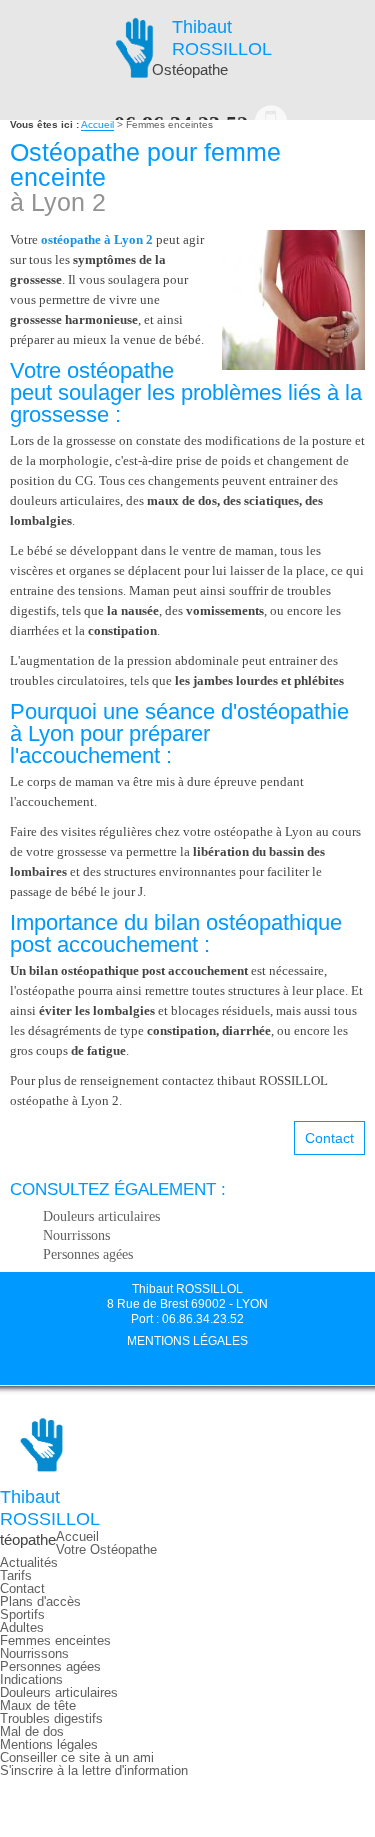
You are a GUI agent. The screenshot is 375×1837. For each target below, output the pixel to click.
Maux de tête (38, 1705)
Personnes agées (88, 1254)
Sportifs (22, 1614)
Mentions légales (187, 1341)
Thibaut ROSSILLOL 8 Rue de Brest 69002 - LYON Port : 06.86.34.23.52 (187, 1304)
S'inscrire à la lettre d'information (94, 1770)
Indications (31, 1679)
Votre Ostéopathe (106, 1549)
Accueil (97, 124)
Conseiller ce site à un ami (77, 1757)
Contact (329, 1138)
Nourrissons (76, 1235)
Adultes (22, 1627)
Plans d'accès (40, 1601)
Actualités (29, 1562)
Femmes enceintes (55, 1640)
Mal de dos (32, 1731)
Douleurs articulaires (101, 1216)
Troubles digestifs (51, 1718)
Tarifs (16, 1575)
